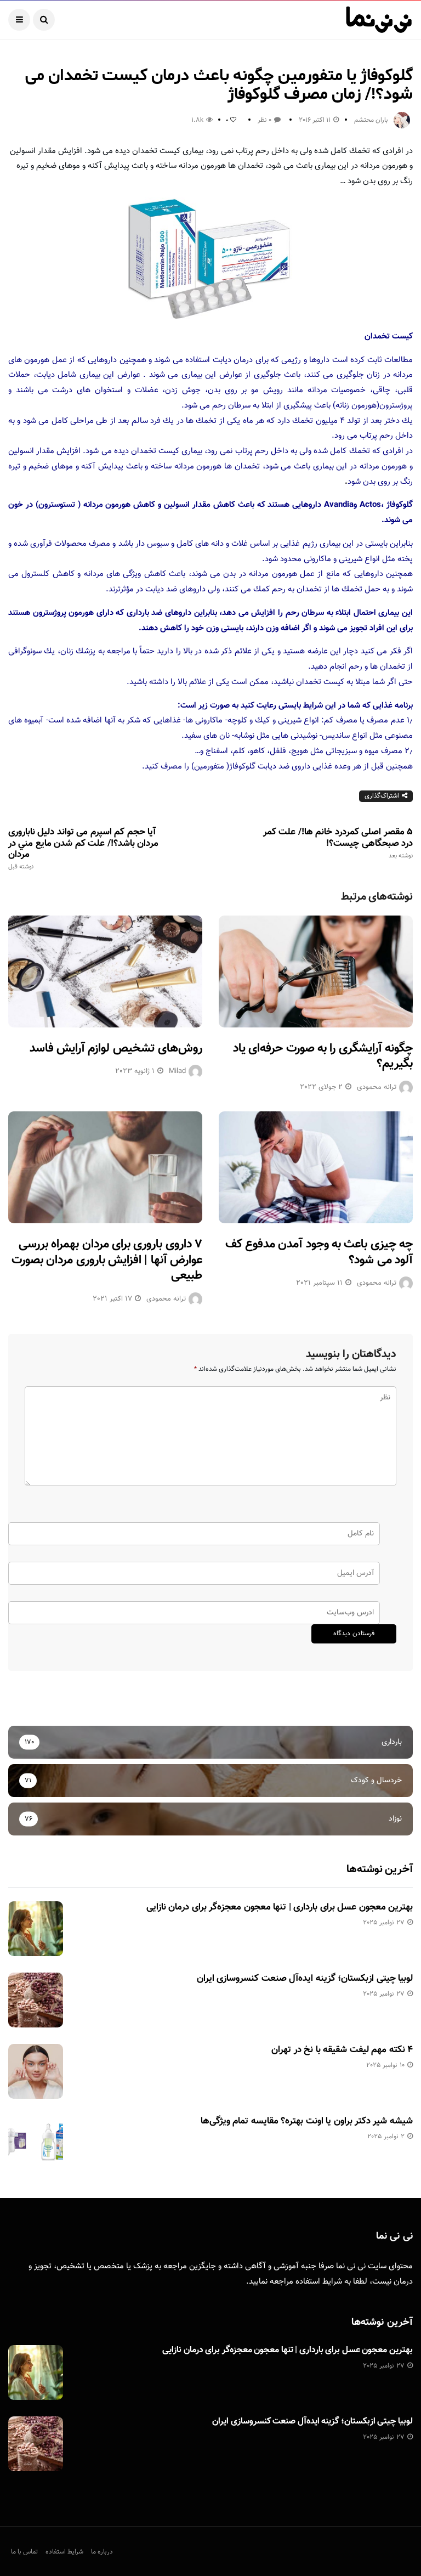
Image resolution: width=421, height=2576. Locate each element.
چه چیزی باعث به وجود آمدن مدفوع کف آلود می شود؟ (319, 1252)
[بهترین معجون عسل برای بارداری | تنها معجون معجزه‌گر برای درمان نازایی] (36, 1929)
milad (177, 1071)
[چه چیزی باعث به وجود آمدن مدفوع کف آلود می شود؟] (316, 1167)
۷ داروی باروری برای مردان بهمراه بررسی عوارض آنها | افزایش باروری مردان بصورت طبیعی (107, 1260)
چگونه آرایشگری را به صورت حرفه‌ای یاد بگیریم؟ (323, 1057)
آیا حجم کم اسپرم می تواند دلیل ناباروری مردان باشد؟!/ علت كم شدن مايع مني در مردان (83, 849)
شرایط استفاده (319, 2282)
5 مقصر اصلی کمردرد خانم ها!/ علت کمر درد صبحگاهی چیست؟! (338, 843)
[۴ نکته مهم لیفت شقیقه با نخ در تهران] (36, 2071)
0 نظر (264, 120)
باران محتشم (371, 120)
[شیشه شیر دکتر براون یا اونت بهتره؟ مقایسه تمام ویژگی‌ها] (36, 2143)
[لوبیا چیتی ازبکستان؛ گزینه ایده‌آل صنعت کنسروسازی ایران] (36, 2000)
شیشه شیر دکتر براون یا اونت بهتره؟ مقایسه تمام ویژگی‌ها (307, 2121)
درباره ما (102, 2552)
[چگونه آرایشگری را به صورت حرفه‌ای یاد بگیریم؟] (316, 971)
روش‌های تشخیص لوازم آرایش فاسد (116, 1049)
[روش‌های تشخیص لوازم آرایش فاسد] (105, 971)
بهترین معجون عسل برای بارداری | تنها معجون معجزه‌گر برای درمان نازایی (280, 1907)
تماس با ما (24, 2552)
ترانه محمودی (377, 1087)
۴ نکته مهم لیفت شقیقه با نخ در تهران (342, 2050)
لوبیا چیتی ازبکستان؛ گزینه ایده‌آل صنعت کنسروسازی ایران (305, 1979)
